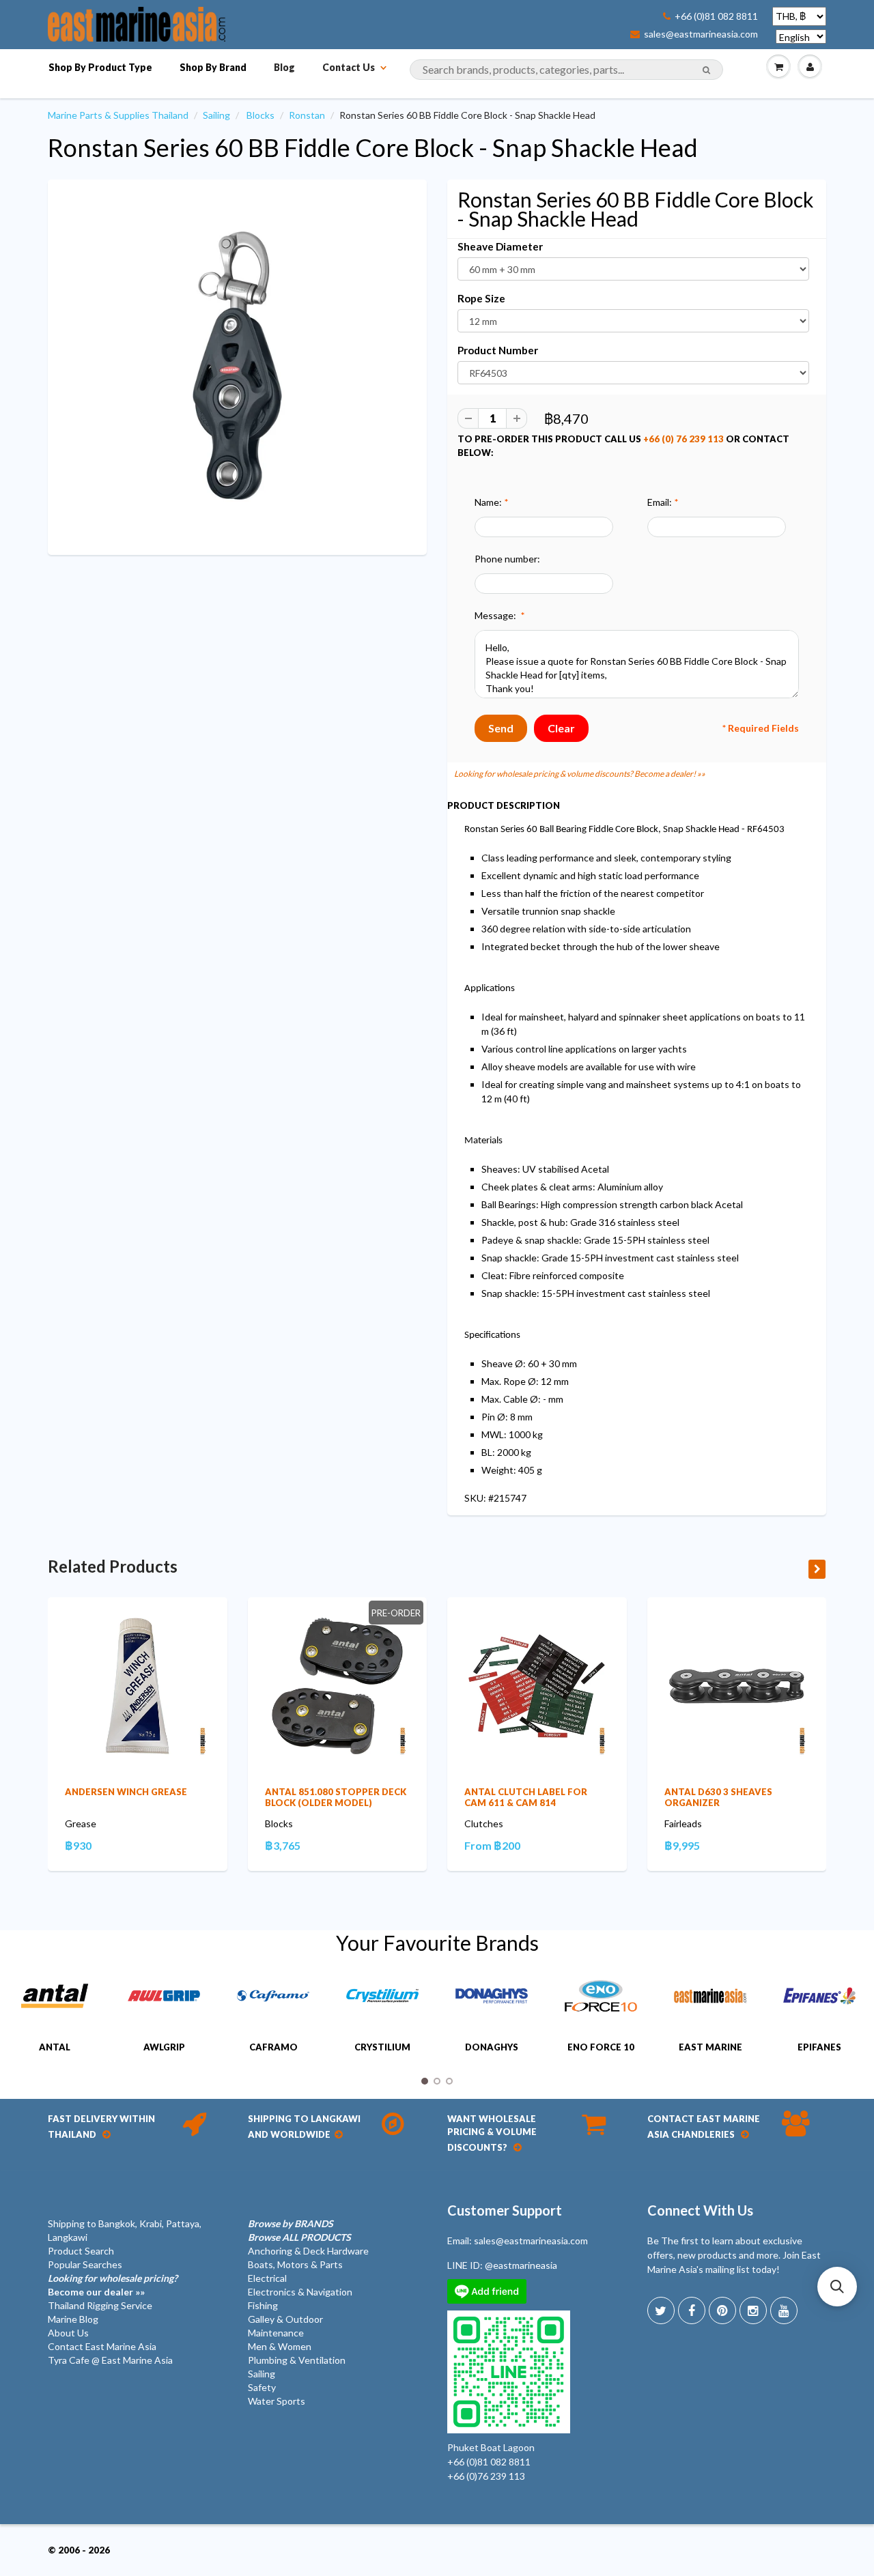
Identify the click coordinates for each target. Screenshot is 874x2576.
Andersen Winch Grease (126, 1792)
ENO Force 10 (601, 2047)
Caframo (273, 2047)
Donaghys (492, 2047)
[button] (837, 2287)
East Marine (710, 2047)
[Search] (706, 70)
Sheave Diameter (500, 246)
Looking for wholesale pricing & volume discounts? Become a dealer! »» (580, 774)
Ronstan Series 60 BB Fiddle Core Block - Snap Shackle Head (373, 147)
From (492, 1845)
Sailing (216, 115)
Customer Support (505, 2210)
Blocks (260, 115)
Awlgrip (164, 2047)
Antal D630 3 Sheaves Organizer (718, 1797)
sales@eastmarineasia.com (701, 34)
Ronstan (307, 115)
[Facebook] (692, 2310)
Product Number (498, 350)
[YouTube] (784, 2310)
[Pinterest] (722, 2310)
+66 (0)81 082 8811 (716, 16)
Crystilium (382, 2047)
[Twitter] (661, 2310)
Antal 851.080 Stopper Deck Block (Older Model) (336, 1797)
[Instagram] (753, 2310)
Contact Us (349, 67)
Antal (55, 2047)
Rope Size (481, 298)
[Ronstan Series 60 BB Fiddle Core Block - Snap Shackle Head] (237, 366)
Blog (284, 67)
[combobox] (566, 70)
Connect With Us (700, 2210)
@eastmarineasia (521, 2265)
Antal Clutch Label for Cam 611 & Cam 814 (526, 1797)
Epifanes (819, 2047)
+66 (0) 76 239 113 (683, 439)
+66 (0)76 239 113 (486, 2476)
